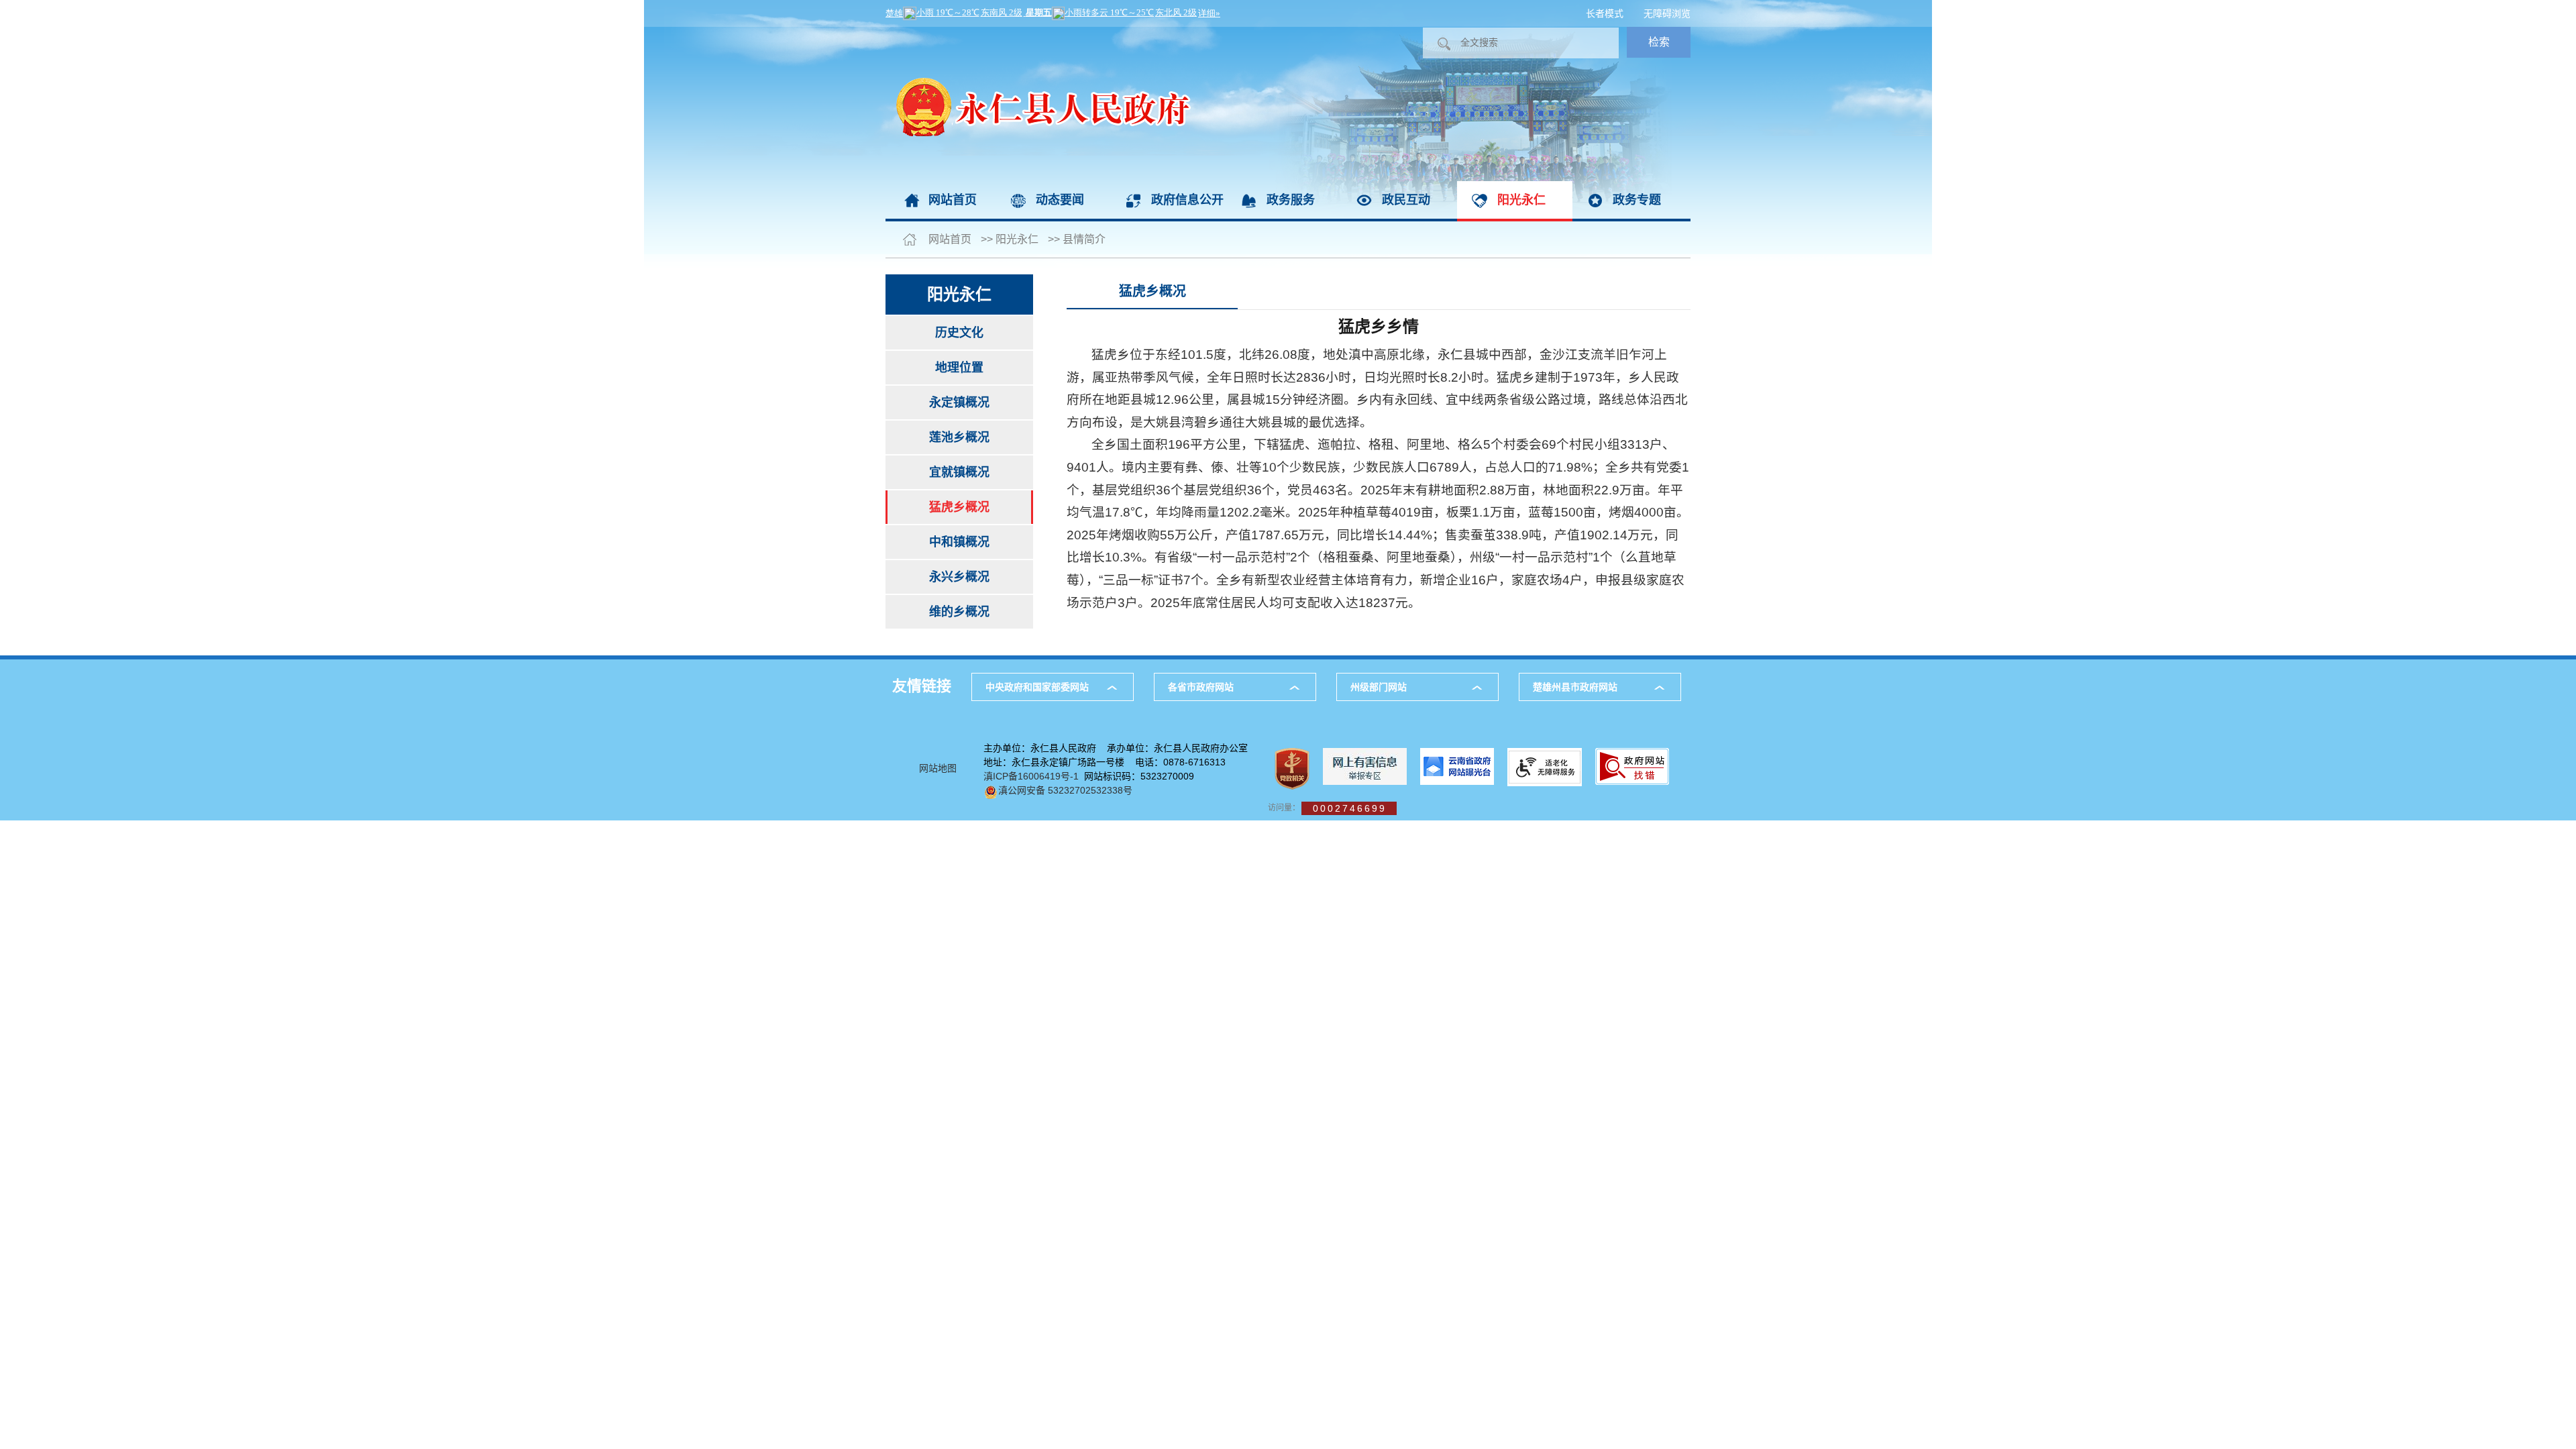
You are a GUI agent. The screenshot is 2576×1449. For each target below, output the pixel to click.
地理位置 (959, 368)
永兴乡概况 (959, 577)
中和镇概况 (959, 542)
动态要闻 (1060, 200)
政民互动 (1406, 200)
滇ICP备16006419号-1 (1031, 776)
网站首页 (953, 200)
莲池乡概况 (959, 437)
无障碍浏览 (1667, 13)
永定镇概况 (959, 402)
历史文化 (959, 333)
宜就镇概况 (959, 472)
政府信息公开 (1187, 200)
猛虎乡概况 (959, 507)
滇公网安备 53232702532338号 (1065, 790)
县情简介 (1084, 239)
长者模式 (1605, 13)
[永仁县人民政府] (1038, 34)
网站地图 (938, 768)
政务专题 (1637, 200)
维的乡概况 (959, 612)
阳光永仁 (1521, 200)
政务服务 (1291, 200)
